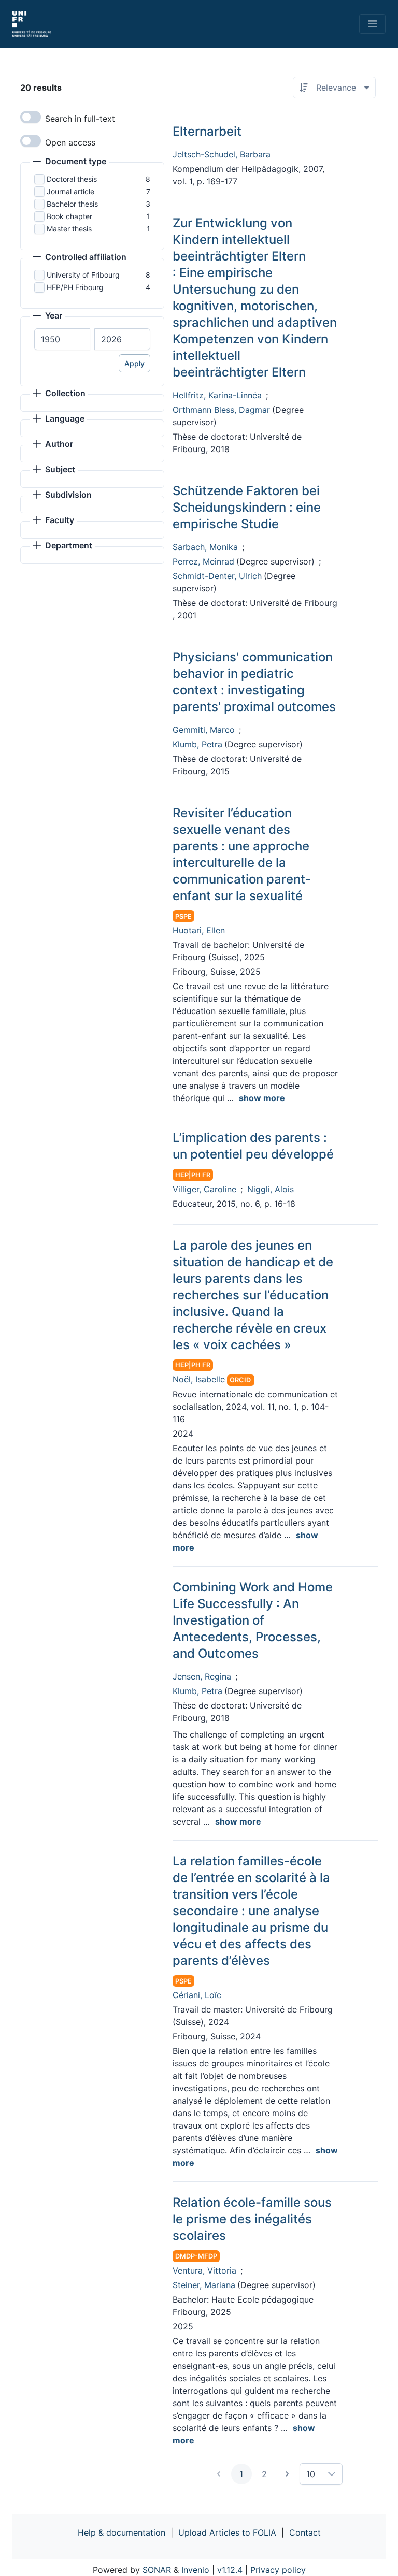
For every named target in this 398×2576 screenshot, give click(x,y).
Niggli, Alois (271, 1189)
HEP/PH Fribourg (75, 287)
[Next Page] (287, 2474)
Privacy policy (278, 2570)
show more (262, 1098)
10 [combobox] (311, 2474)
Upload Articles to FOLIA (227, 2532)
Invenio (195, 2570)
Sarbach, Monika (205, 547)
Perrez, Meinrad (203, 561)
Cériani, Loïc (197, 1995)
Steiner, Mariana (204, 2285)
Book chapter (69, 216)
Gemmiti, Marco (204, 730)
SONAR (157, 2570)
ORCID (240, 1380)
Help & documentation (122, 2532)
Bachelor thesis (72, 204)
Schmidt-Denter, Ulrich (217, 576)
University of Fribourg (83, 275)
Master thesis (69, 229)
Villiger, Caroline (204, 1189)
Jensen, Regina (202, 1676)
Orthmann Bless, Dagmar (221, 410)
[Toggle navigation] (372, 24)
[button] (69, 162)
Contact (305, 2532)
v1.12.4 (230, 2570)
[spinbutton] (62, 339)
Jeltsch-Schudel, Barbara (222, 154)
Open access (70, 142)
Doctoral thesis (72, 179)
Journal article (70, 191)
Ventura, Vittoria (204, 2270)
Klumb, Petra (197, 744)
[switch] (31, 117)
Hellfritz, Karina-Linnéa (217, 395)
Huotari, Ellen (199, 930)
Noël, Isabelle (199, 1379)
